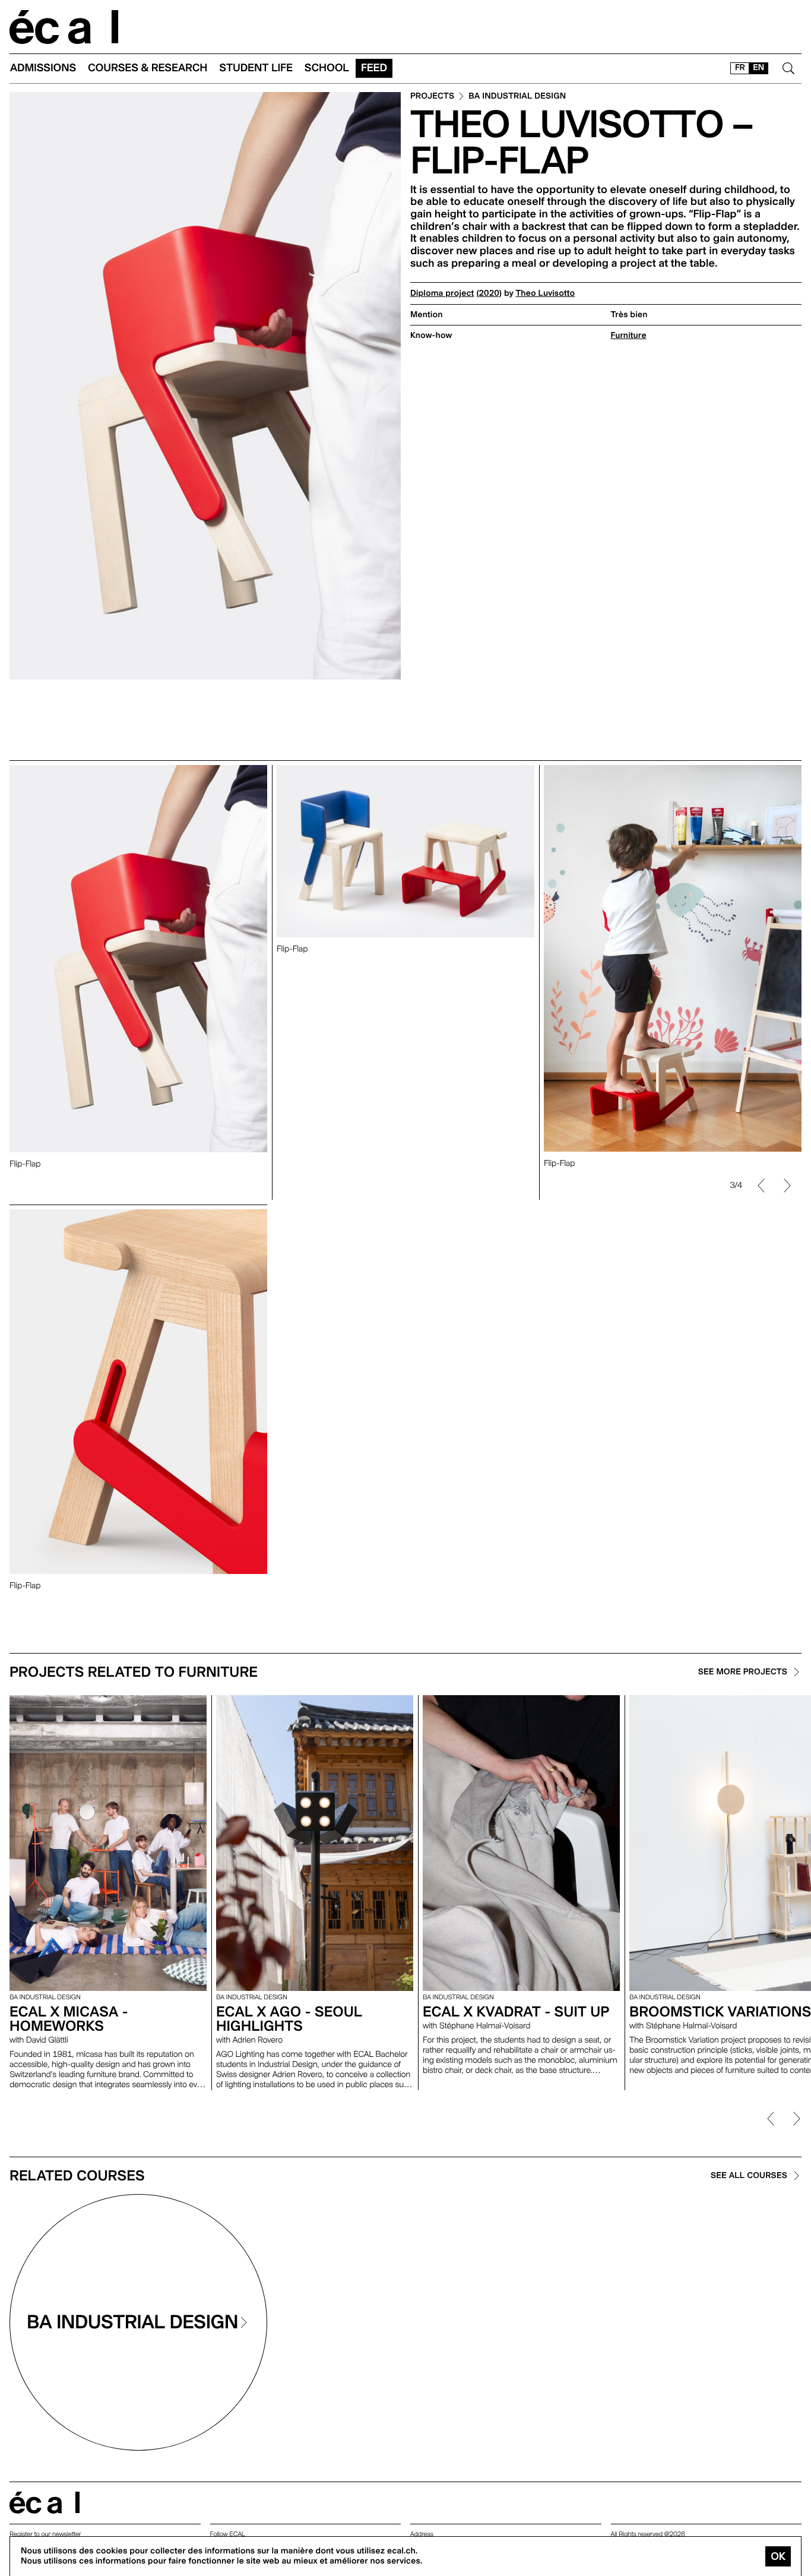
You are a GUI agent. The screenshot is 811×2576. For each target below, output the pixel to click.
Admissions (43, 68)
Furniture (629, 336)
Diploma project (442, 293)
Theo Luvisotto (546, 293)
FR (740, 68)
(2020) (489, 293)
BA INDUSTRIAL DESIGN (517, 97)
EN (758, 68)
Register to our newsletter (45, 2534)
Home (64, 27)
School (327, 68)
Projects (432, 97)
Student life (256, 68)
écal (45, 2503)
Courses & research (148, 68)
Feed (374, 68)
